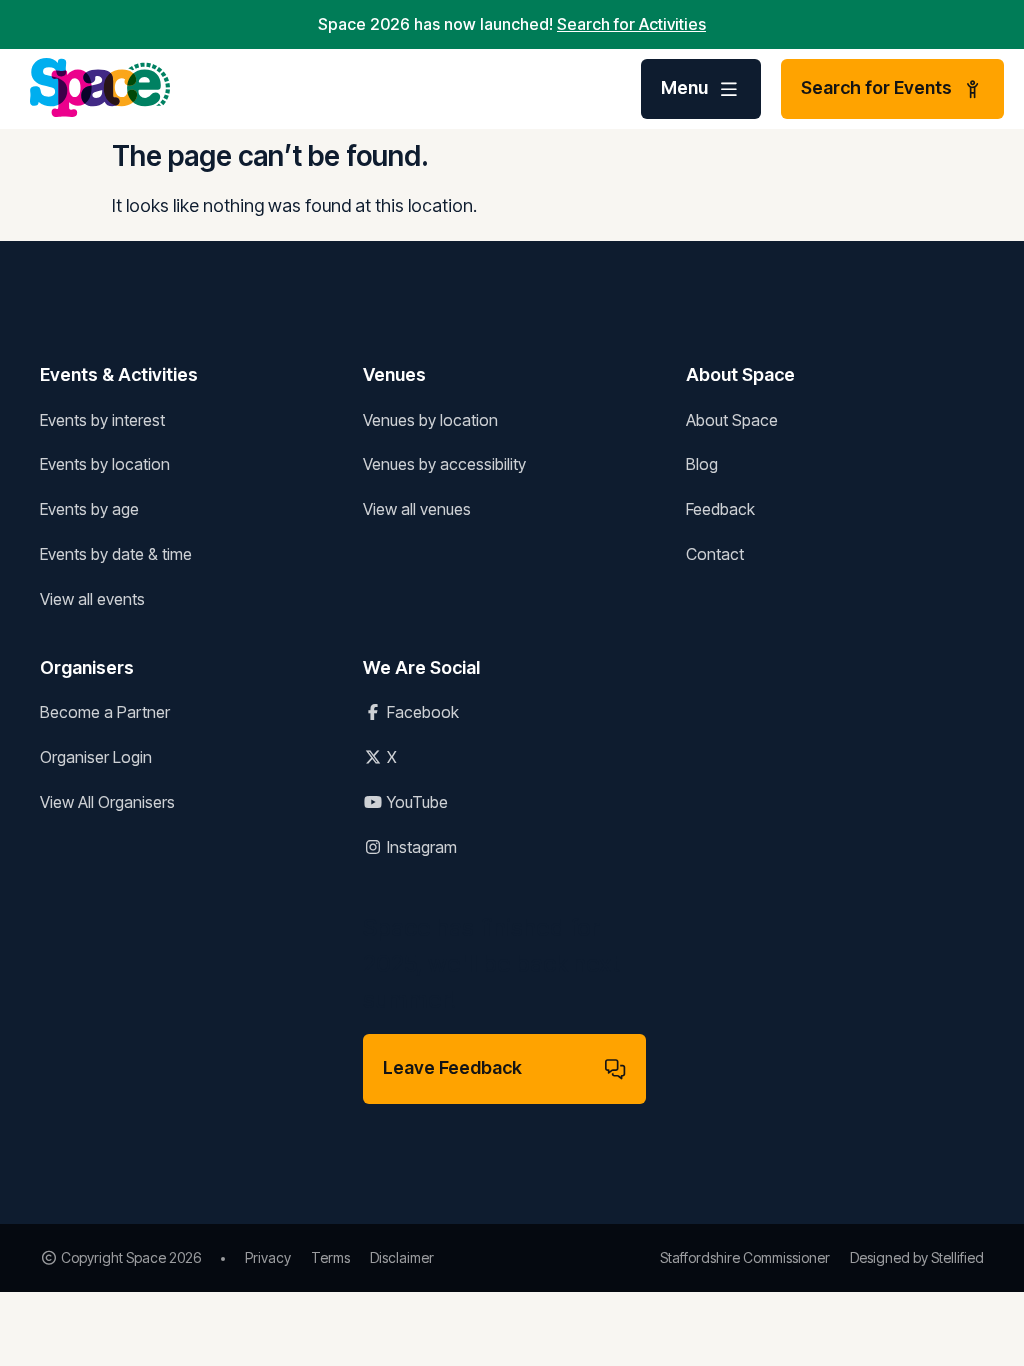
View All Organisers (107, 802)
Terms (330, 1257)
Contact (715, 554)
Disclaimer (402, 1257)
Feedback (720, 509)
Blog (702, 464)
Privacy (268, 1257)
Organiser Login (96, 757)
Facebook (421, 712)
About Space (732, 420)
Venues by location (430, 420)
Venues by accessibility (444, 464)
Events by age (89, 509)
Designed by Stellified (917, 1257)
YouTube (415, 802)
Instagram (420, 847)
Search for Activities (631, 24)
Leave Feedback (452, 1067)
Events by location (105, 464)
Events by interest (102, 420)
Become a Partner (105, 712)
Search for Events (876, 87)
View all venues (417, 509)
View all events (92, 599)
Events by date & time (116, 554)
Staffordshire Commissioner (745, 1257)
